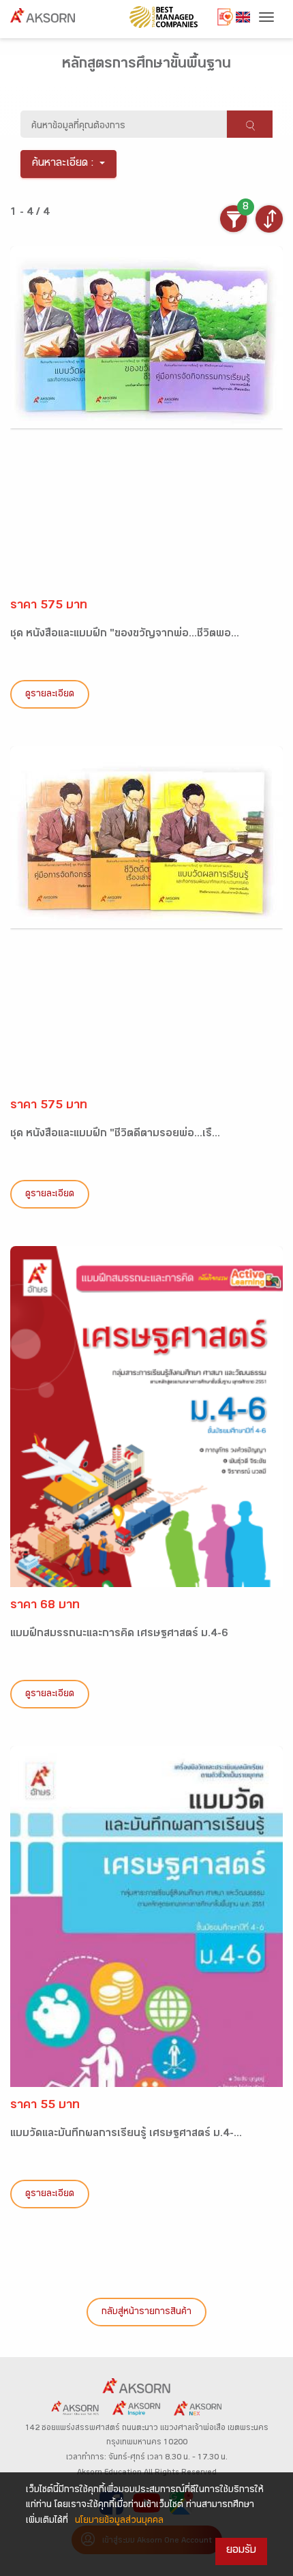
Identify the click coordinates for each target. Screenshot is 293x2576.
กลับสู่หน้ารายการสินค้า (146, 2313)
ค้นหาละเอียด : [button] (63, 164)
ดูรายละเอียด (50, 695)
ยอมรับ (241, 2551)
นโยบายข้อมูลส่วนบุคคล (119, 2521)
